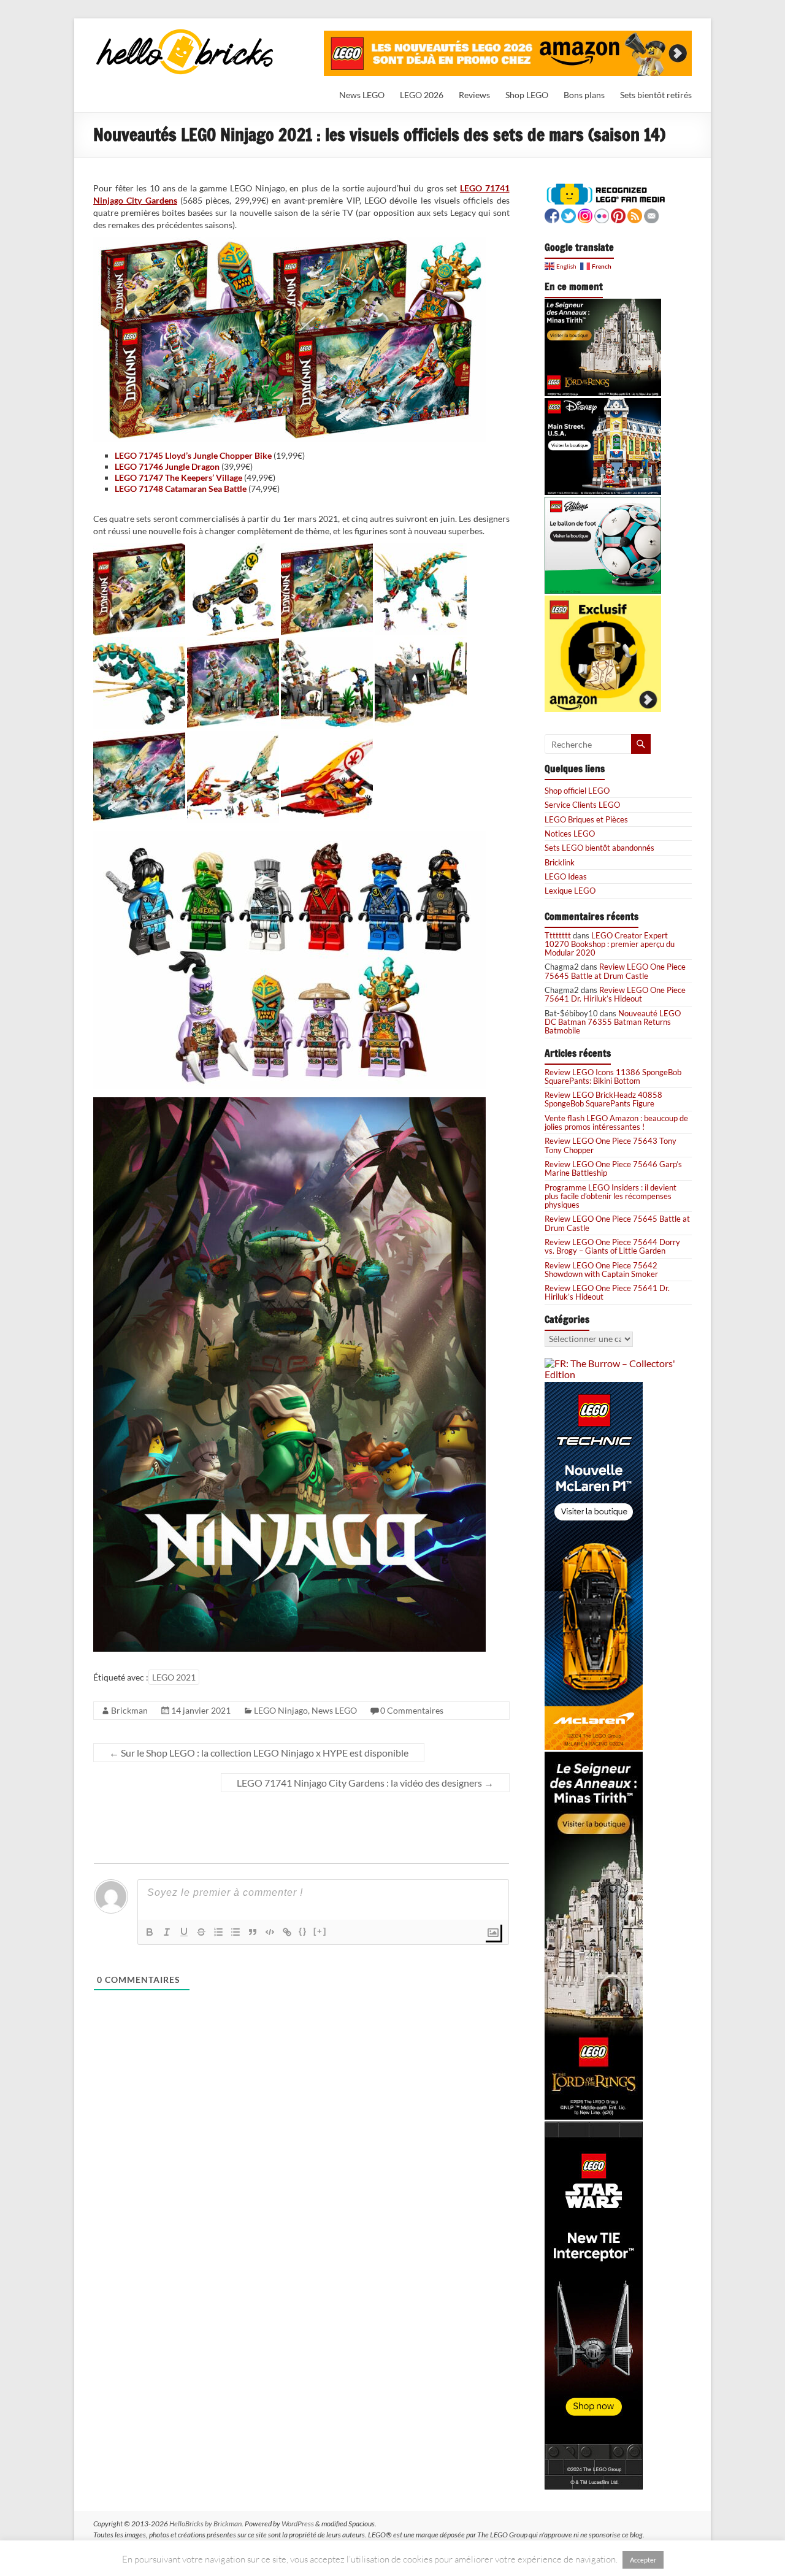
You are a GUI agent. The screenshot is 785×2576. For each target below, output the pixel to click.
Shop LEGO (527, 95)
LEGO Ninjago (281, 1710)
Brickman (129, 1710)
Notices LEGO (570, 834)
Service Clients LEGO (582, 805)
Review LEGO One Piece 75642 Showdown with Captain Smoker (601, 1270)
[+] (320, 1931)
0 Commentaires (412, 1710)
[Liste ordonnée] (218, 1932)
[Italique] (167, 1932)
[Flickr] (602, 214)
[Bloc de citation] (253, 1932)
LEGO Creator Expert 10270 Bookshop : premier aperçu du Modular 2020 (610, 944)
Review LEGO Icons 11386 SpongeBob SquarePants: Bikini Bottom (613, 1076)
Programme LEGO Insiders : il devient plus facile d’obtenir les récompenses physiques (611, 1196)
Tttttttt (558, 935)
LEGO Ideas (566, 876)
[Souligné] (184, 1932)
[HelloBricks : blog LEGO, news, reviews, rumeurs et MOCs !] (185, 33)
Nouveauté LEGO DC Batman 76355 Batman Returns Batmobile (613, 1022)
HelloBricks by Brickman (205, 2524)
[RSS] (635, 214)
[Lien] (287, 1932)
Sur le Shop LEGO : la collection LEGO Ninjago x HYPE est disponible (259, 1753)
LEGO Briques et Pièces (586, 819)
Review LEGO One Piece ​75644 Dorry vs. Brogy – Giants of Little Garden (612, 1246)
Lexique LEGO (570, 891)
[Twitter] (569, 214)
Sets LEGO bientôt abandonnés (599, 848)
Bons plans (584, 95)
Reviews (474, 95)
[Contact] (651, 214)
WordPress (298, 2524)
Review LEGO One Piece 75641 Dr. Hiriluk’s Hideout (615, 994)
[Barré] (201, 1932)
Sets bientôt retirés (656, 95)
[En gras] (150, 1932)
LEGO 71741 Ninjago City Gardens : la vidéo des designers (365, 1783)
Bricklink (560, 862)
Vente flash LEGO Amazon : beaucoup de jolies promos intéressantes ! (616, 1122)
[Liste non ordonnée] (235, 1932)
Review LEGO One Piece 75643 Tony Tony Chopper (611, 1145)
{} (303, 1931)
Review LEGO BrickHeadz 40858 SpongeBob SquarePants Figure (603, 1099)
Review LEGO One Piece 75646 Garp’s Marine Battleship (613, 1168)
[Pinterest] (618, 214)
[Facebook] (552, 214)
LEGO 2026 (422, 95)
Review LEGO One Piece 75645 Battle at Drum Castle (615, 971)
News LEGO (362, 95)
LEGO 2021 (174, 1677)
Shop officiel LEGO (577, 791)
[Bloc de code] (270, 1932)
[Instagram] (585, 214)
